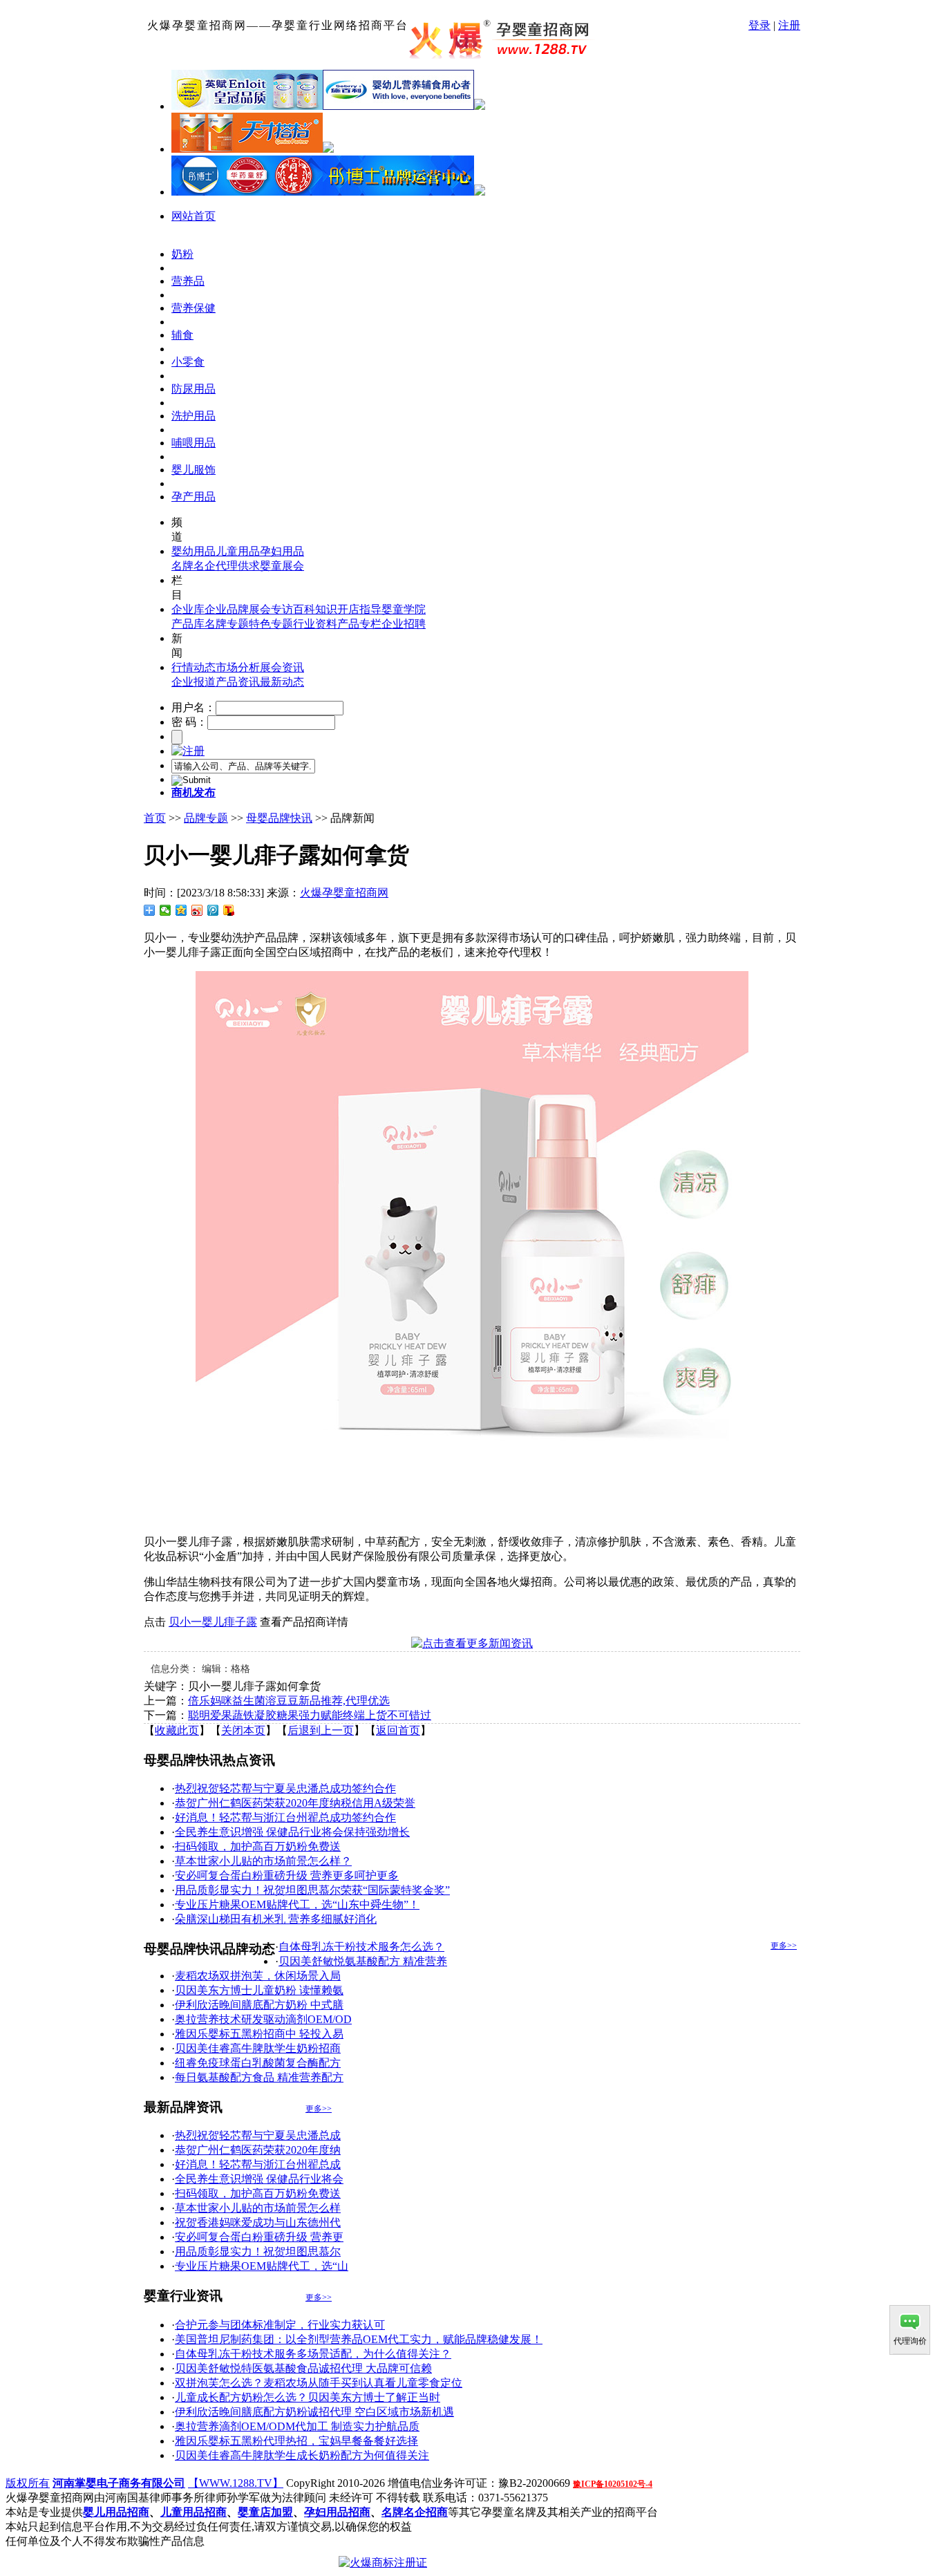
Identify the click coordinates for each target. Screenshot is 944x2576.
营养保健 (193, 308)
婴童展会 (282, 566)
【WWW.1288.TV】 (236, 2483)
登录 (759, 25)
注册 (789, 25)
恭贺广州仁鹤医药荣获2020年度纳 (258, 2150)
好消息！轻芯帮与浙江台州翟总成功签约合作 (285, 1817)
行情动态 (193, 667)
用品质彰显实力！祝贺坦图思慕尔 (258, 2251)
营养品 (188, 281)
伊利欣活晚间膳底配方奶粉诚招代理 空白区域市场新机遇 (314, 2412)
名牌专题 (227, 624)
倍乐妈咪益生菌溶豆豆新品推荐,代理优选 (289, 1701)
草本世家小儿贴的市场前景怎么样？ (263, 1861)
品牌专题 (206, 818)
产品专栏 (359, 624)
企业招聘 (404, 624)
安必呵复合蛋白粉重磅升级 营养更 (259, 2237)
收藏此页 (177, 1730)
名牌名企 (193, 566)
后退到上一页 (321, 1730)
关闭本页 (243, 1730)
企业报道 (193, 682)
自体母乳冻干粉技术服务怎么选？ (361, 1947)
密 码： (189, 722)
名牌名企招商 (415, 2512)
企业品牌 (227, 609)
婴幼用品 (193, 551)
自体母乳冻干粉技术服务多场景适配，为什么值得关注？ (313, 2354)
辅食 (182, 335)
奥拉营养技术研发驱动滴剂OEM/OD (263, 2019)
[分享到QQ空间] (181, 910)
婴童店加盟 (265, 2512)
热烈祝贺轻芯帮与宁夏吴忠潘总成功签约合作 (285, 1788)
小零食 (188, 362)
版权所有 (28, 2483)
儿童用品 (238, 551)
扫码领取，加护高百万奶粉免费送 (258, 1846)
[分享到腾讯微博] (213, 910)
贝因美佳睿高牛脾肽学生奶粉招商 (258, 2048)
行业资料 (315, 624)
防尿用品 (193, 389)
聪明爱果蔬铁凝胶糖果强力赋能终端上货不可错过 (310, 1715)
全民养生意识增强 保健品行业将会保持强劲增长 (292, 1832)
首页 (155, 818)
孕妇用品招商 (337, 2512)
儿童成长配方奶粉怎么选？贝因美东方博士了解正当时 (308, 2397)
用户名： (193, 707)
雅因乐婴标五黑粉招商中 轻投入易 (259, 2034)
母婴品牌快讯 (279, 818)
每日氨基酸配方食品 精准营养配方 (259, 2077)
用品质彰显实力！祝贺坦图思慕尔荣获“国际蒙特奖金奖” (312, 1890)
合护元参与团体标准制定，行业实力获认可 (280, 2325)
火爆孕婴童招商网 (344, 893)
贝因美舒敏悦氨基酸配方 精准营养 (363, 1961)
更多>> (784, 1946)
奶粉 (182, 254)
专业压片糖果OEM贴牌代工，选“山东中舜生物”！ (297, 1905)
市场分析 (238, 667)
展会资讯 (282, 667)
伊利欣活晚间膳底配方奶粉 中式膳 (259, 2005)
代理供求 (238, 566)
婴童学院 (404, 609)
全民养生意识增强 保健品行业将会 (259, 2179)
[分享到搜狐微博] (229, 910)
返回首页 (398, 1730)
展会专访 (271, 609)
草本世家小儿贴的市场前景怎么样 (258, 2208)
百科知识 (315, 609)
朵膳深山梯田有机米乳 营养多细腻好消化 (276, 1919)
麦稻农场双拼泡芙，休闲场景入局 (258, 1976)
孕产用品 (193, 497)
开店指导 (359, 609)
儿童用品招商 (193, 2512)
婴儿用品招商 (116, 2512)
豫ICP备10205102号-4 (613, 2484)
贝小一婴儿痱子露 (213, 1622)
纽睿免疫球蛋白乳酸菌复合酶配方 (258, 2063)
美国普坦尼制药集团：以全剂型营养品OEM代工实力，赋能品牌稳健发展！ (359, 2339)
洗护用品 (193, 416)
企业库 (188, 609)
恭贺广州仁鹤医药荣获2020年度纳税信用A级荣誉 (295, 1803)
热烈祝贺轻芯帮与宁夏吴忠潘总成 (258, 2135)
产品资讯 (238, 682)
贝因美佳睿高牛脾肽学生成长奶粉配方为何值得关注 (302, 2455)
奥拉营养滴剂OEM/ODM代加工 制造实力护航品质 (297, 2426)
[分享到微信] (166, 910)
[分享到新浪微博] (197, 910)
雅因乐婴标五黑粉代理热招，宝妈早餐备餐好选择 (296, 2441)
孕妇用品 (282, 551)
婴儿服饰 (193, 470)
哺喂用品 (193, 443)
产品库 (188, 624)
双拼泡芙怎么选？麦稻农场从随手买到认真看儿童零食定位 (319, 2383)
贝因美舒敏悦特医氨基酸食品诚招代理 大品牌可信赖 (303, 2368)
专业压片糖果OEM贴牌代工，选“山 (262, 2266)
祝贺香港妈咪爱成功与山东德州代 (258, 2222)
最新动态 (282, 682)
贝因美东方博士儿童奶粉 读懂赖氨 (259, 1990)
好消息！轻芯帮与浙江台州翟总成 (258, 2164)
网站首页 (193, 216)
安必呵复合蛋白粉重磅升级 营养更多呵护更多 (287, 1875)
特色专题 (271, 624)
